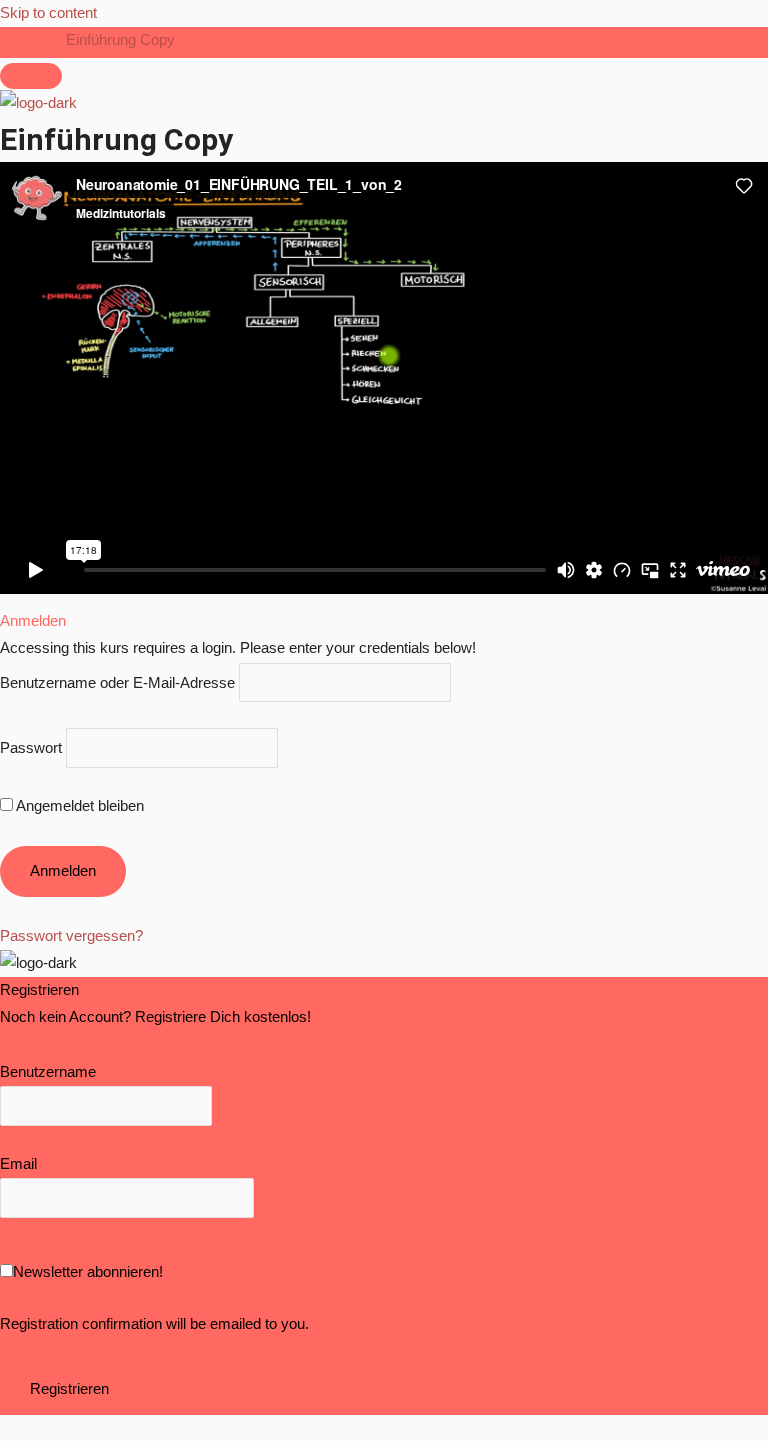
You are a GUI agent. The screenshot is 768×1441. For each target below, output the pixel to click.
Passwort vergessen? (71, 936)
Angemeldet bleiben (78, 806)
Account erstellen (56, 1045)
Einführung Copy (120, 40)
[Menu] (31, 76)
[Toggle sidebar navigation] (31, 45)
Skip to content (48, 13)
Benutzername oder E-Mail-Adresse (117, 682)
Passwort (31, 748)
